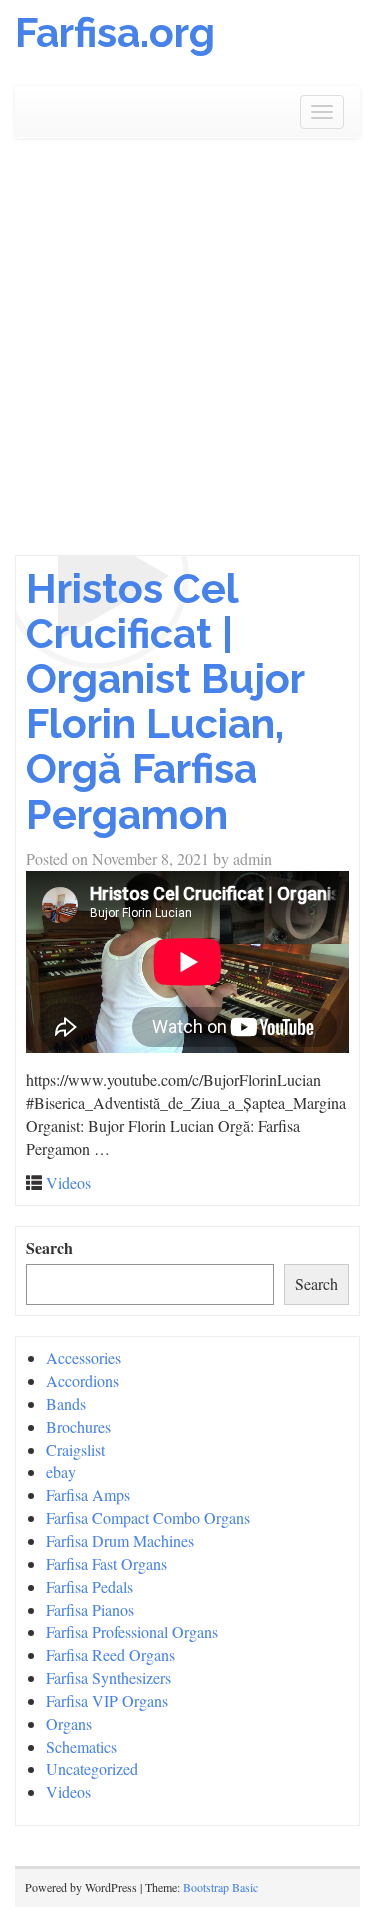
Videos (68, 1182)
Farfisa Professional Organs (132, 1631)
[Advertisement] (187, 357)
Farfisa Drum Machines (120, 1540)
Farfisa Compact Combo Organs (148, 1517)
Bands (66, 1403)
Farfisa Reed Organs (110, 1654)
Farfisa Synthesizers (108, 1677)
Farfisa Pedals (89, 1586)
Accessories (83, 1357)
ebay (61, 1471)
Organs (69, 1723)
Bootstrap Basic (220, 1887)
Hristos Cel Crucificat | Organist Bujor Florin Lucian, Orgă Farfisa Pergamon (165, 701)
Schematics (81, 1746)
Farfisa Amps (88, 1494)
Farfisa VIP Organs (107, 1700)
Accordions (82, 1380)
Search (49, 1248)
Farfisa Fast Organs (106, 1563)
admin (252, 858)
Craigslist (75, 1449)
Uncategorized (92, 1768)
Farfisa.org (115, 32)
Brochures (78, 1426)
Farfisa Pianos (90, 1609)
